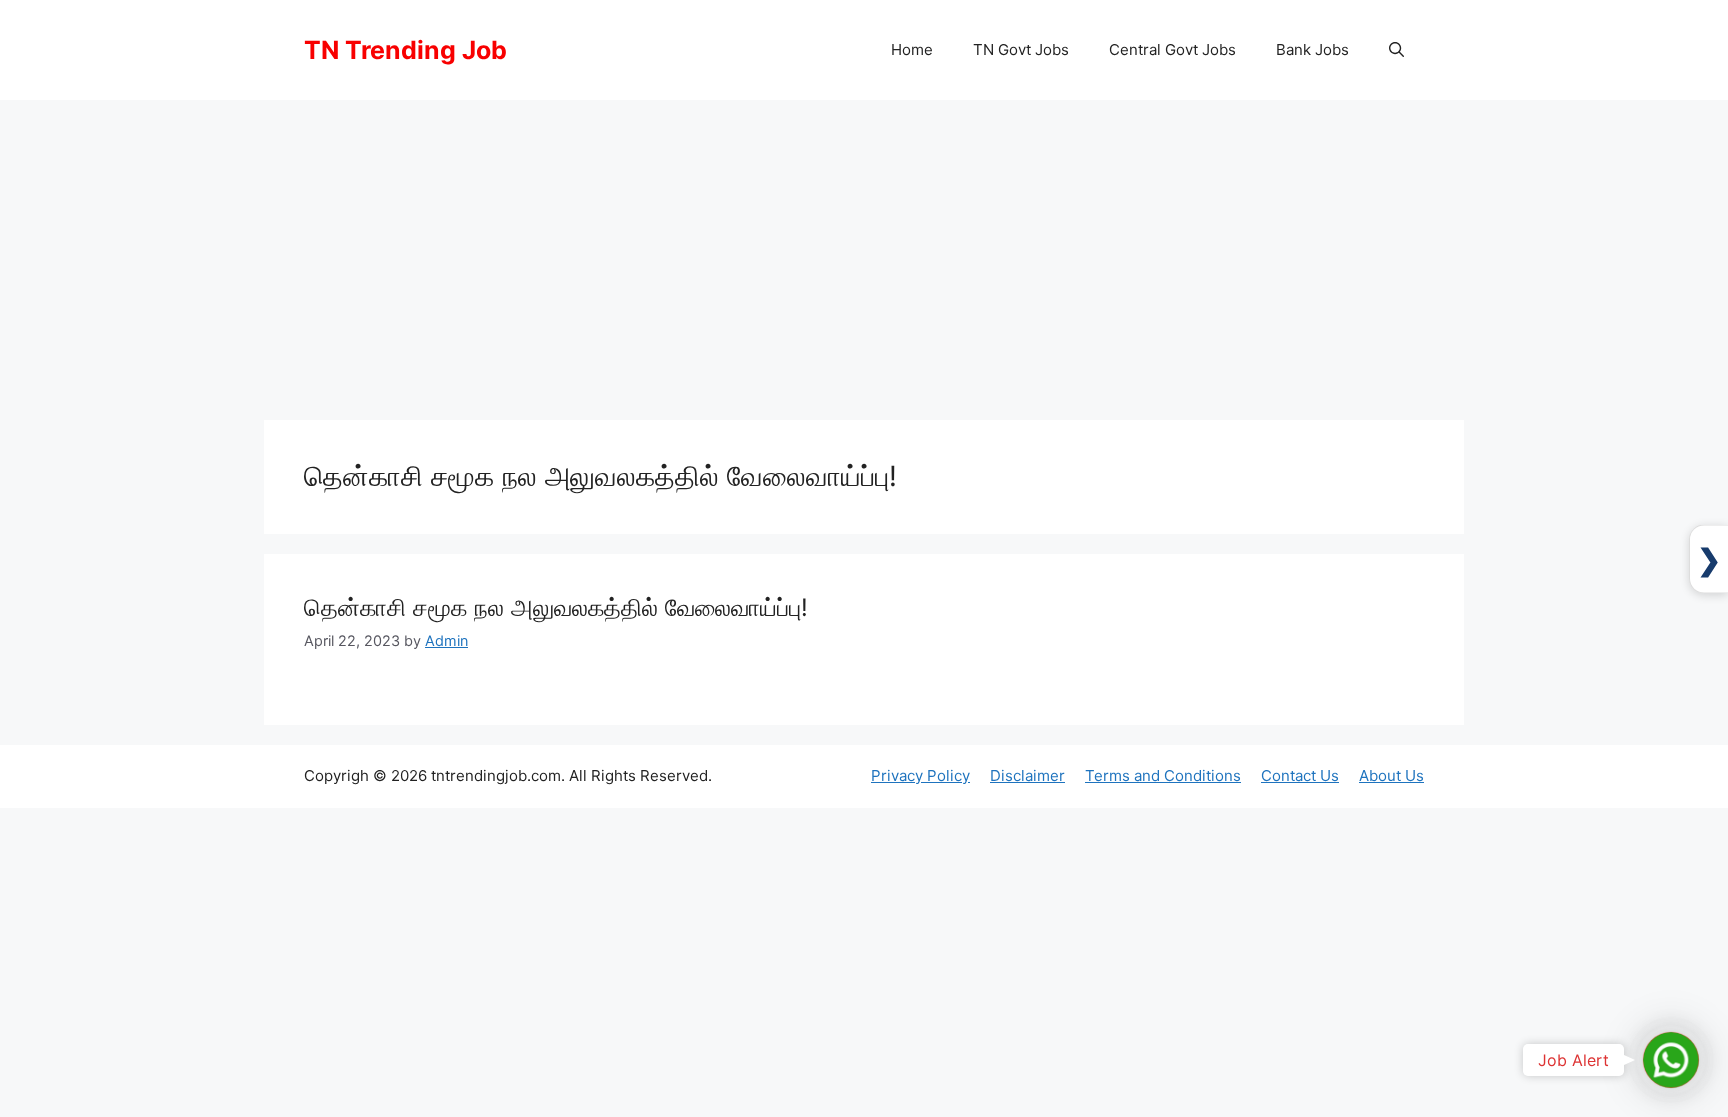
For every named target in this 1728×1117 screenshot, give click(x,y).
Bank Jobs (1312, 49)
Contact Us (1300, 775)
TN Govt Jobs (1021, 49)
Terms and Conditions (1163, 775)
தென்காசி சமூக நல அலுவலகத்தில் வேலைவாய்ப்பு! (556, 607)
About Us (1391, 775)
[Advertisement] (864, 250)
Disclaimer (1027, 775)
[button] (1396, 50)
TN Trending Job (405, 50)
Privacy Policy (920, 775)
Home (912, 49)
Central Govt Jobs (1172, 49)
